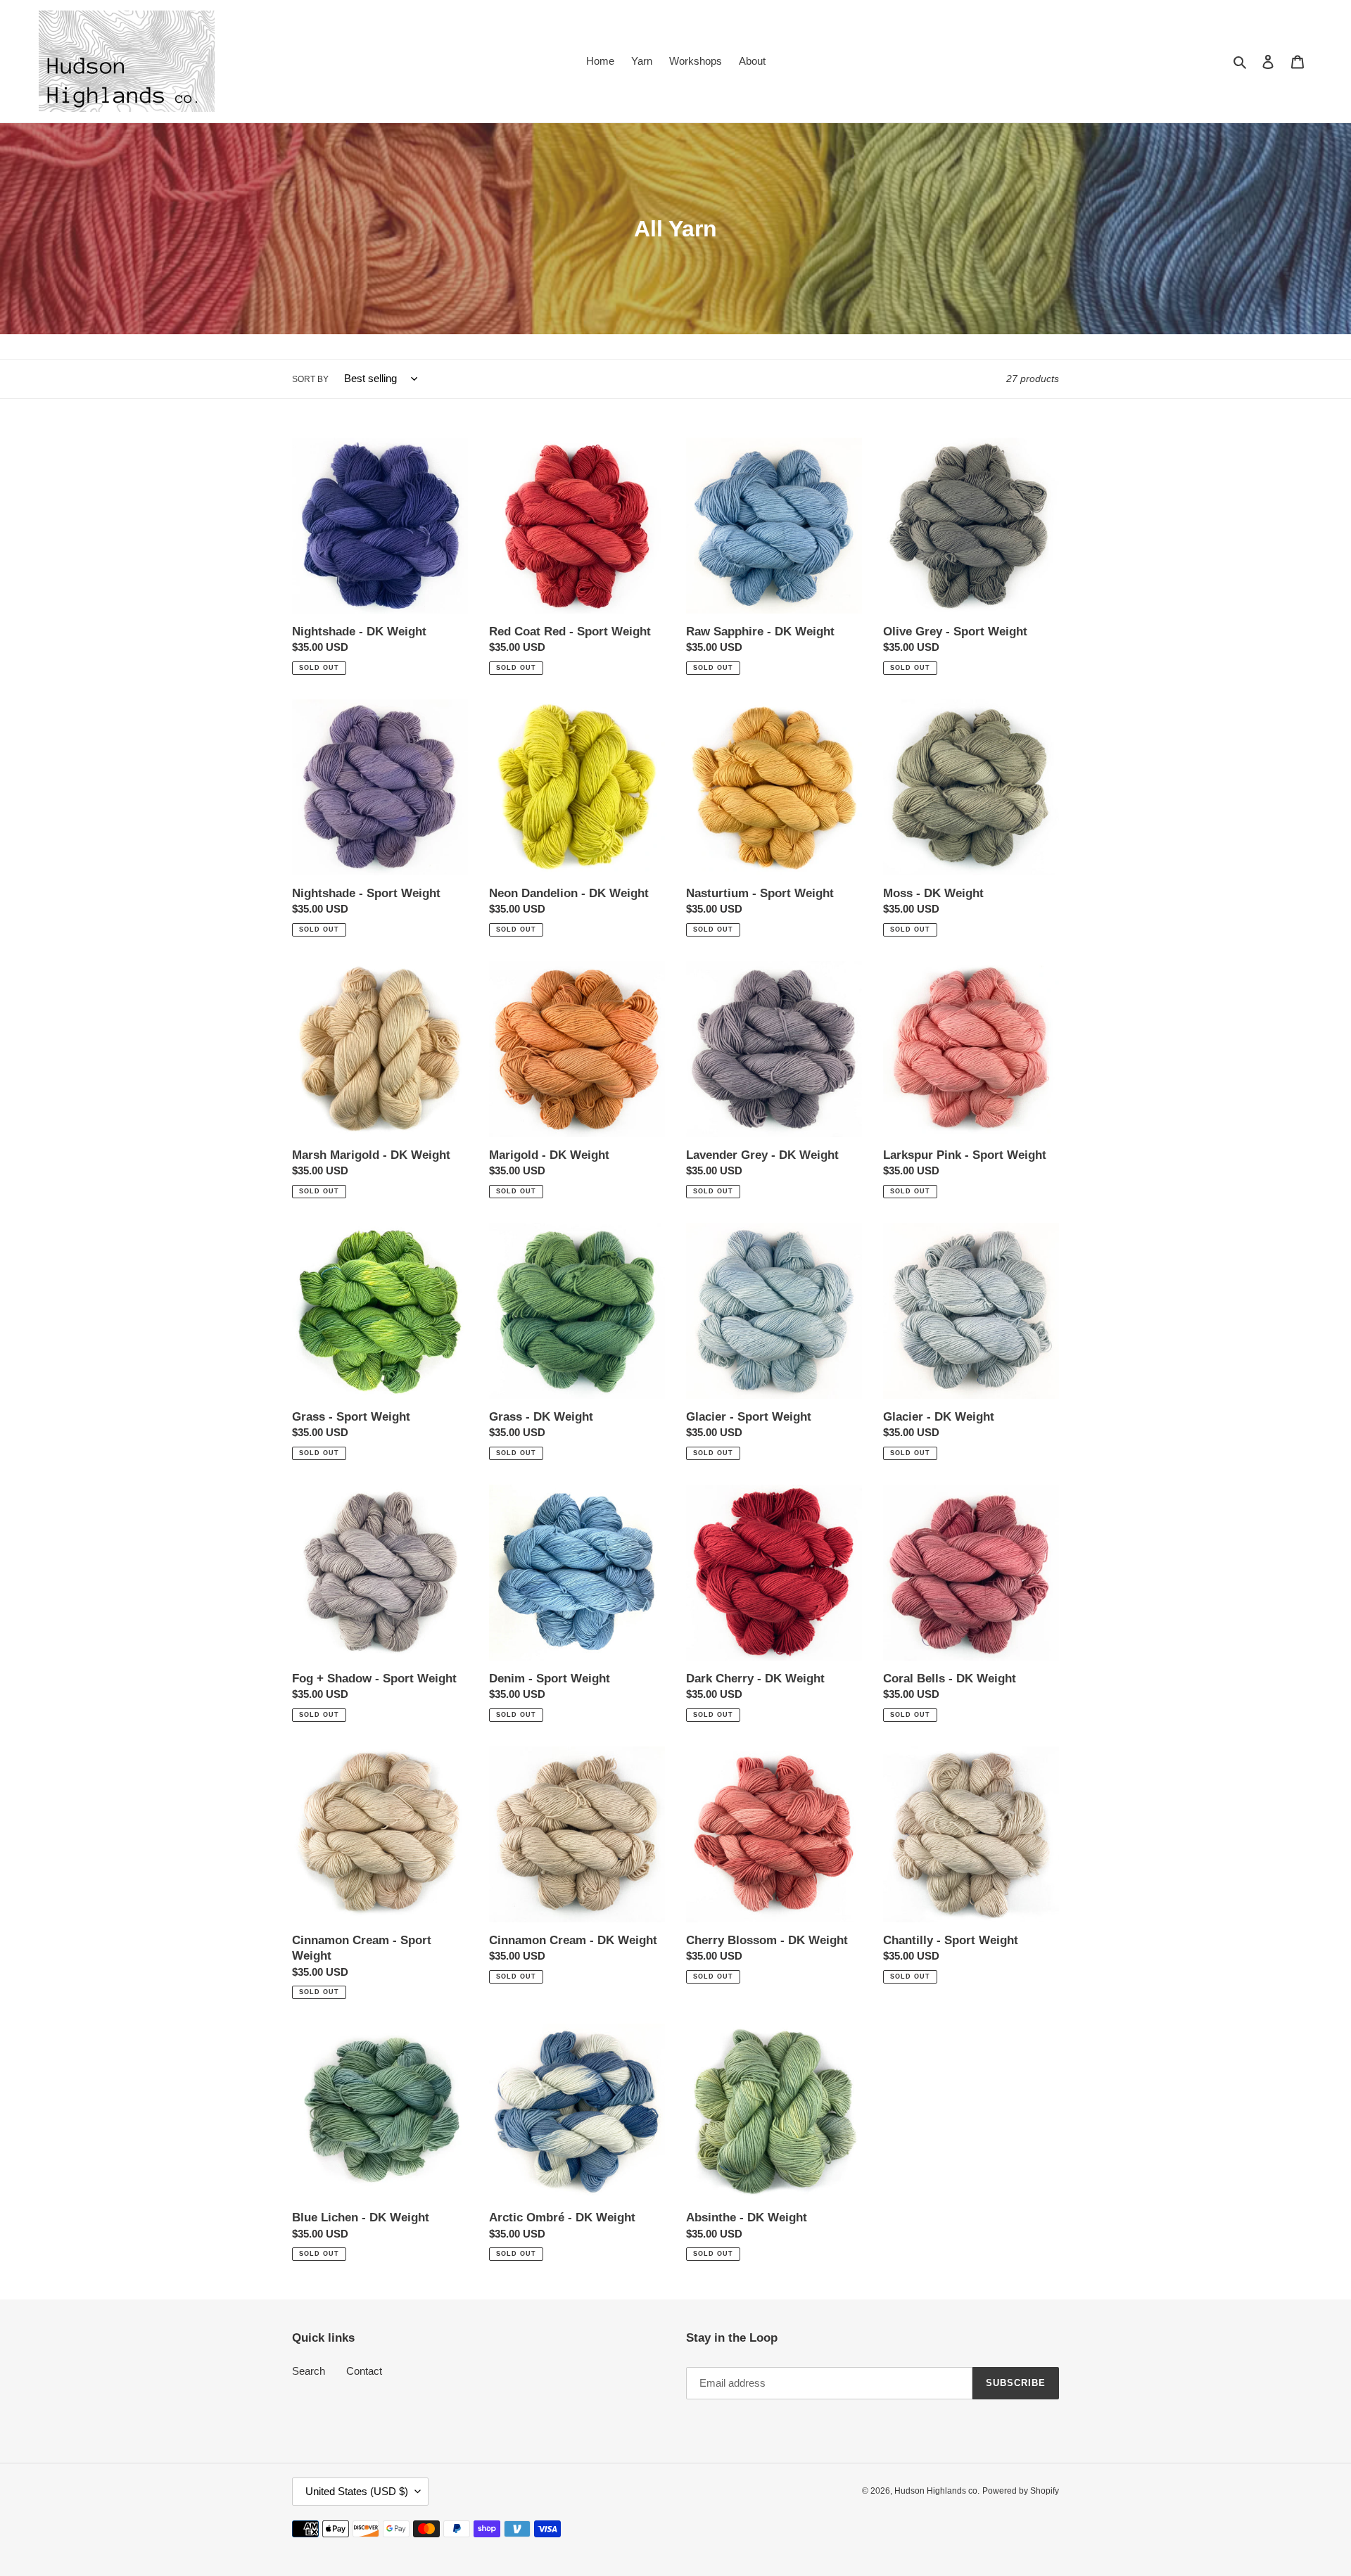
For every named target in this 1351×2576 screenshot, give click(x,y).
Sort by (310, 379)
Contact (364, 2371)
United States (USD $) (357, 2491)
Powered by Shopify (1021, 2491)
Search (309, 2371)
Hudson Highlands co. (937, 2491)
